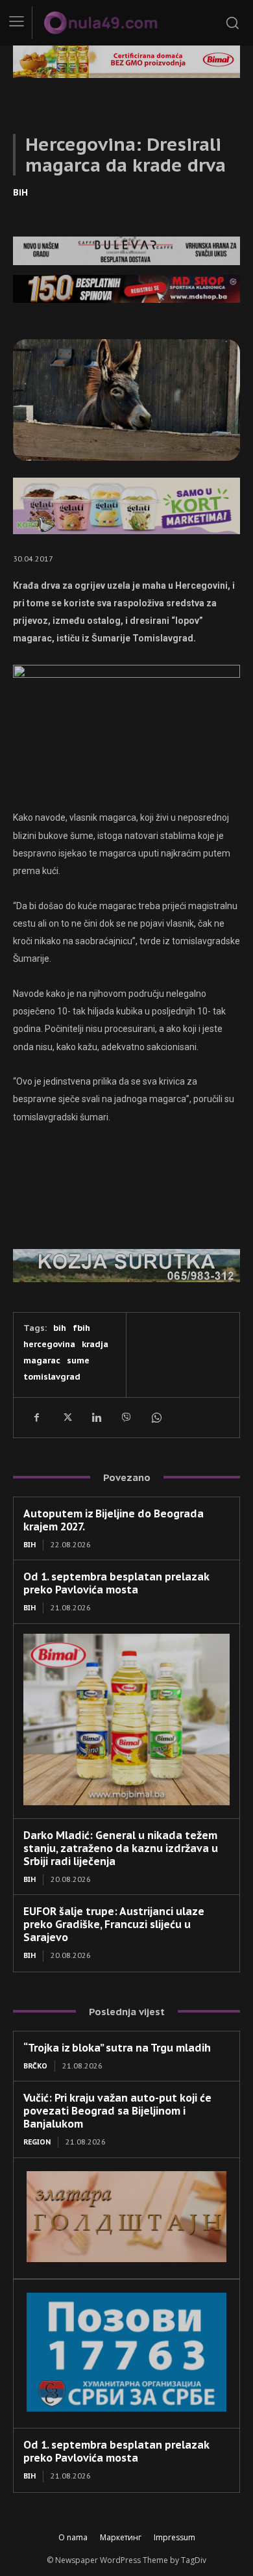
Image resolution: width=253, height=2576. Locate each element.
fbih (81, 1328)
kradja (95, 1344)
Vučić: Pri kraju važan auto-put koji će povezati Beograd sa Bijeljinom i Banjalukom (117, 2111)
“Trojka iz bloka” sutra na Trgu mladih (117, 2048)
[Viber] (126, 1417)
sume (78, 1360)
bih (60, 1328)
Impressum (175, 2537)
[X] (66, 1417)
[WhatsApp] (156, 1417)
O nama (73, 2537)
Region (37, 2142)
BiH (20, 192)
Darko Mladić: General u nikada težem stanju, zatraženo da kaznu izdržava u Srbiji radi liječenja (121, 1848)
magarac (42, 1360)
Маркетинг (121, 2537)
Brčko (35, 2066)
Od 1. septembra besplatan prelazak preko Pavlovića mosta (116, 1583)
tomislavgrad (52, 1377)
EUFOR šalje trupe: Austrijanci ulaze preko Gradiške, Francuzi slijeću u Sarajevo (114, 1924)
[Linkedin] (96, 1417)
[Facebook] (36, 1417)
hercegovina (49, 1344)
